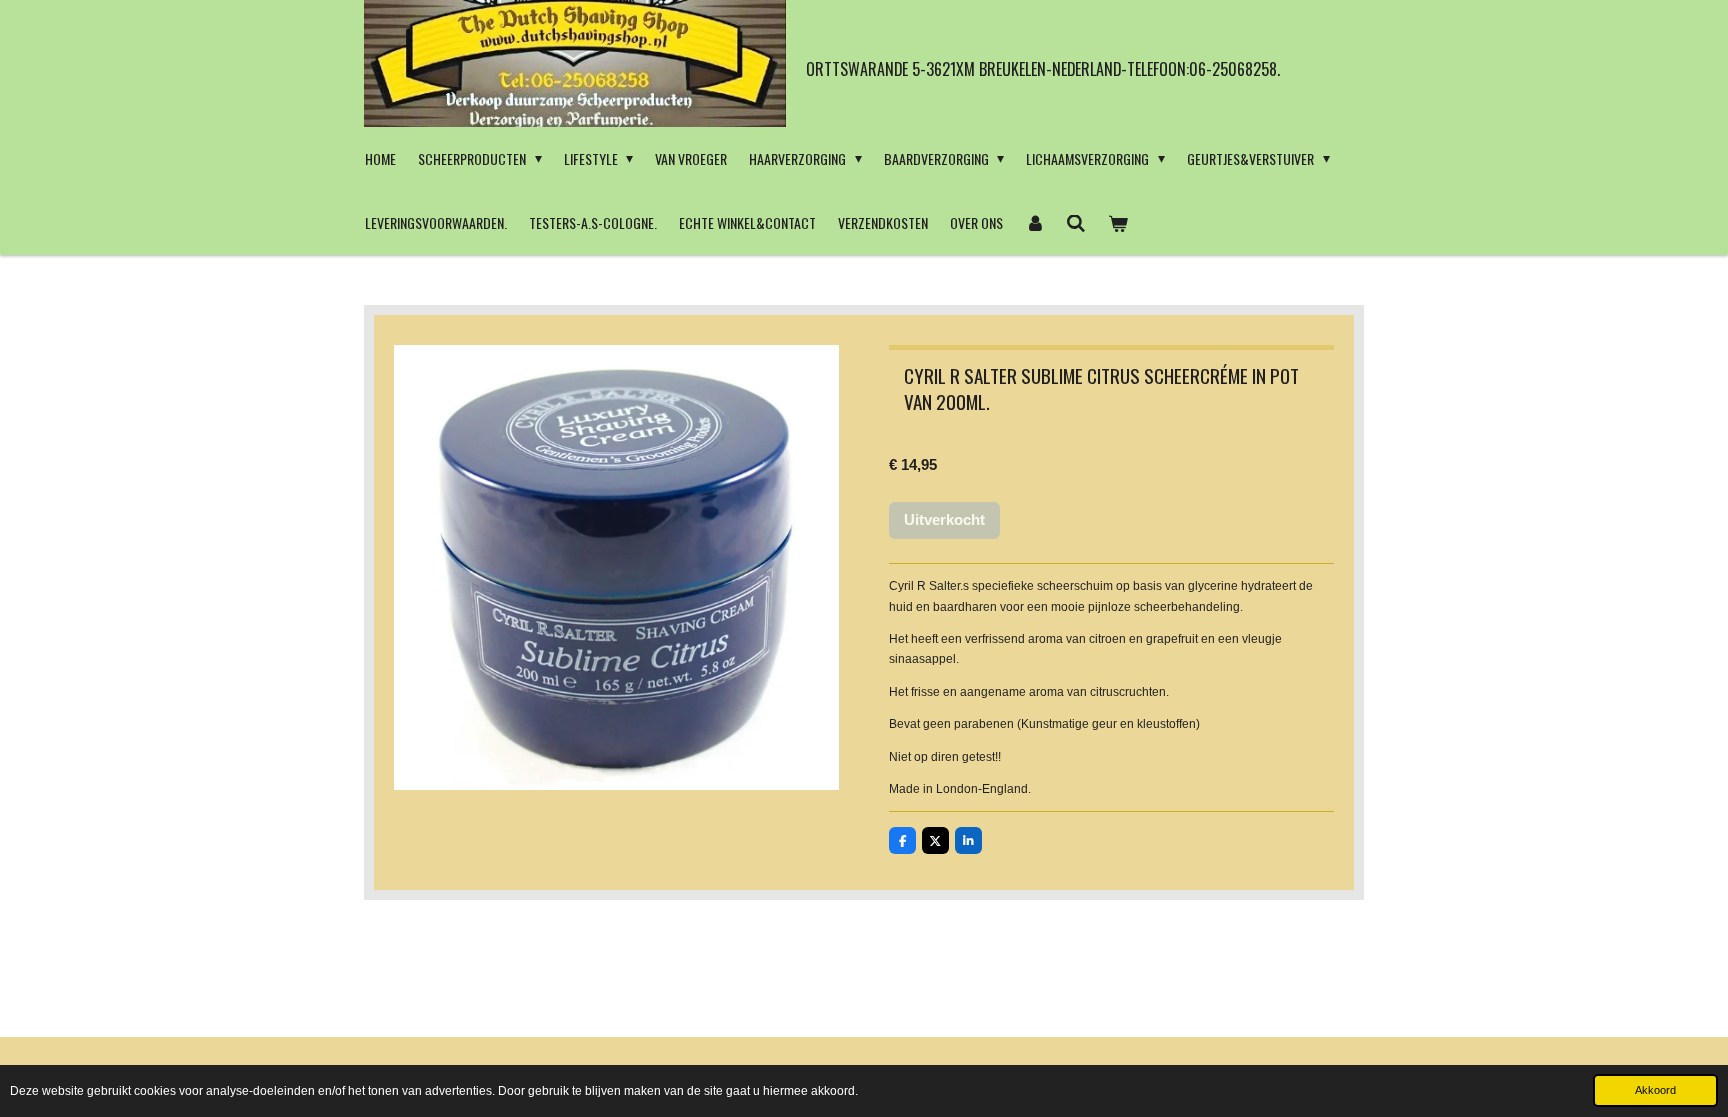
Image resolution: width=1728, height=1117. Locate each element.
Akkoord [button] (1655, 1090)
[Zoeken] (1077, 223)
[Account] (1035, 223)
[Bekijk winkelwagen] (1118, 223)
